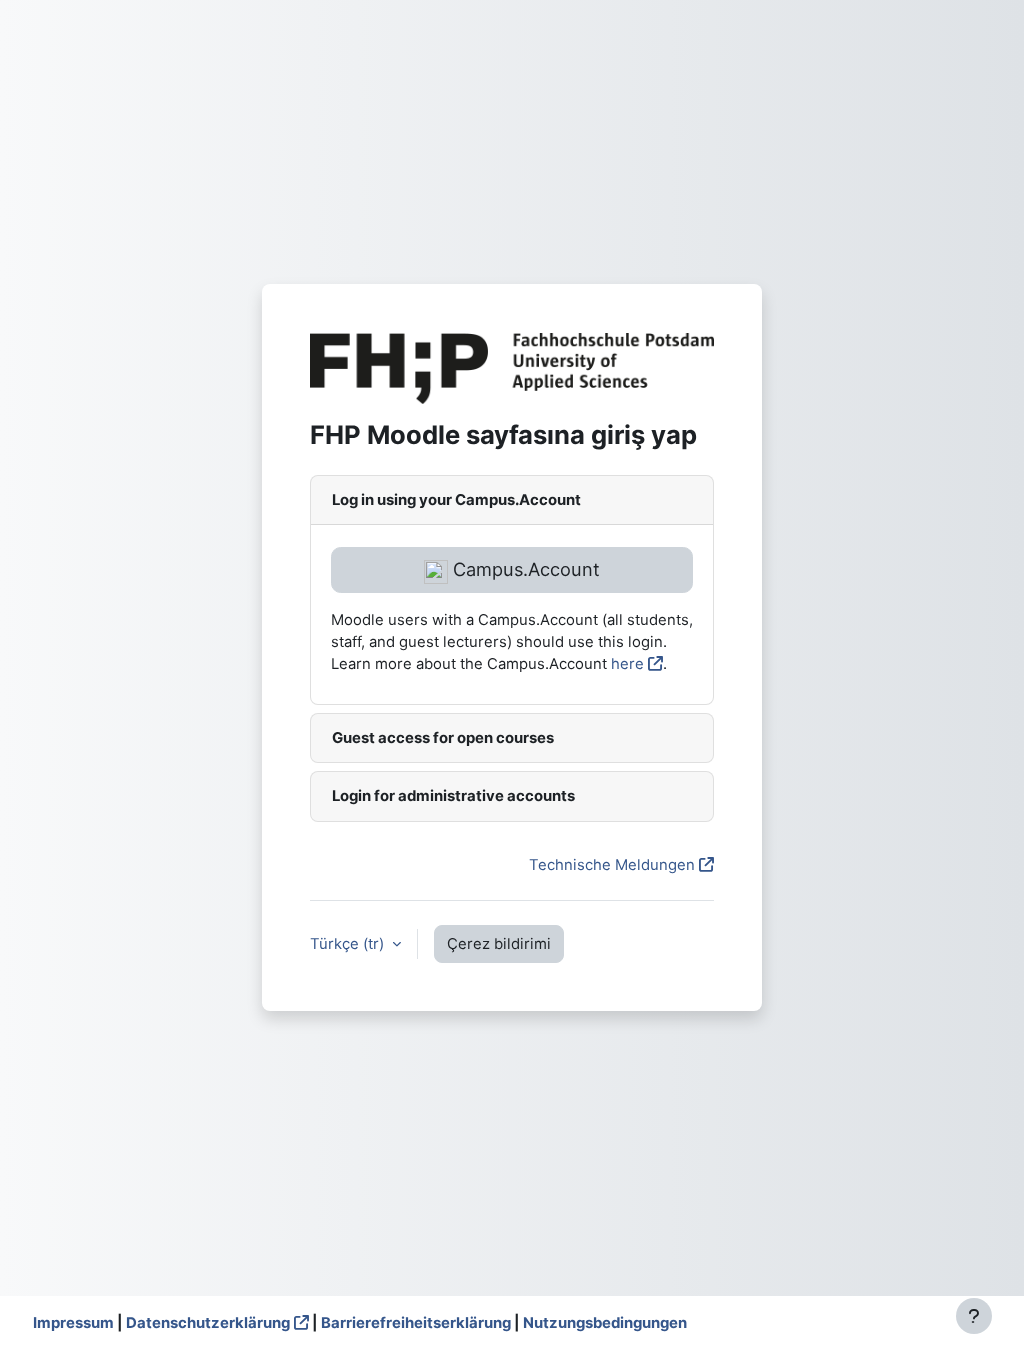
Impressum (73, 1323)
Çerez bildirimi (499, 944)
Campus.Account (524, 569)
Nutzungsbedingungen (605, 1323)
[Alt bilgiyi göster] (974, 1316)
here (627, 664)
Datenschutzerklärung (208, 1323)
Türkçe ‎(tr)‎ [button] (349, 944)
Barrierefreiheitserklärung (416, 1323)
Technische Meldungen (612, 865)
